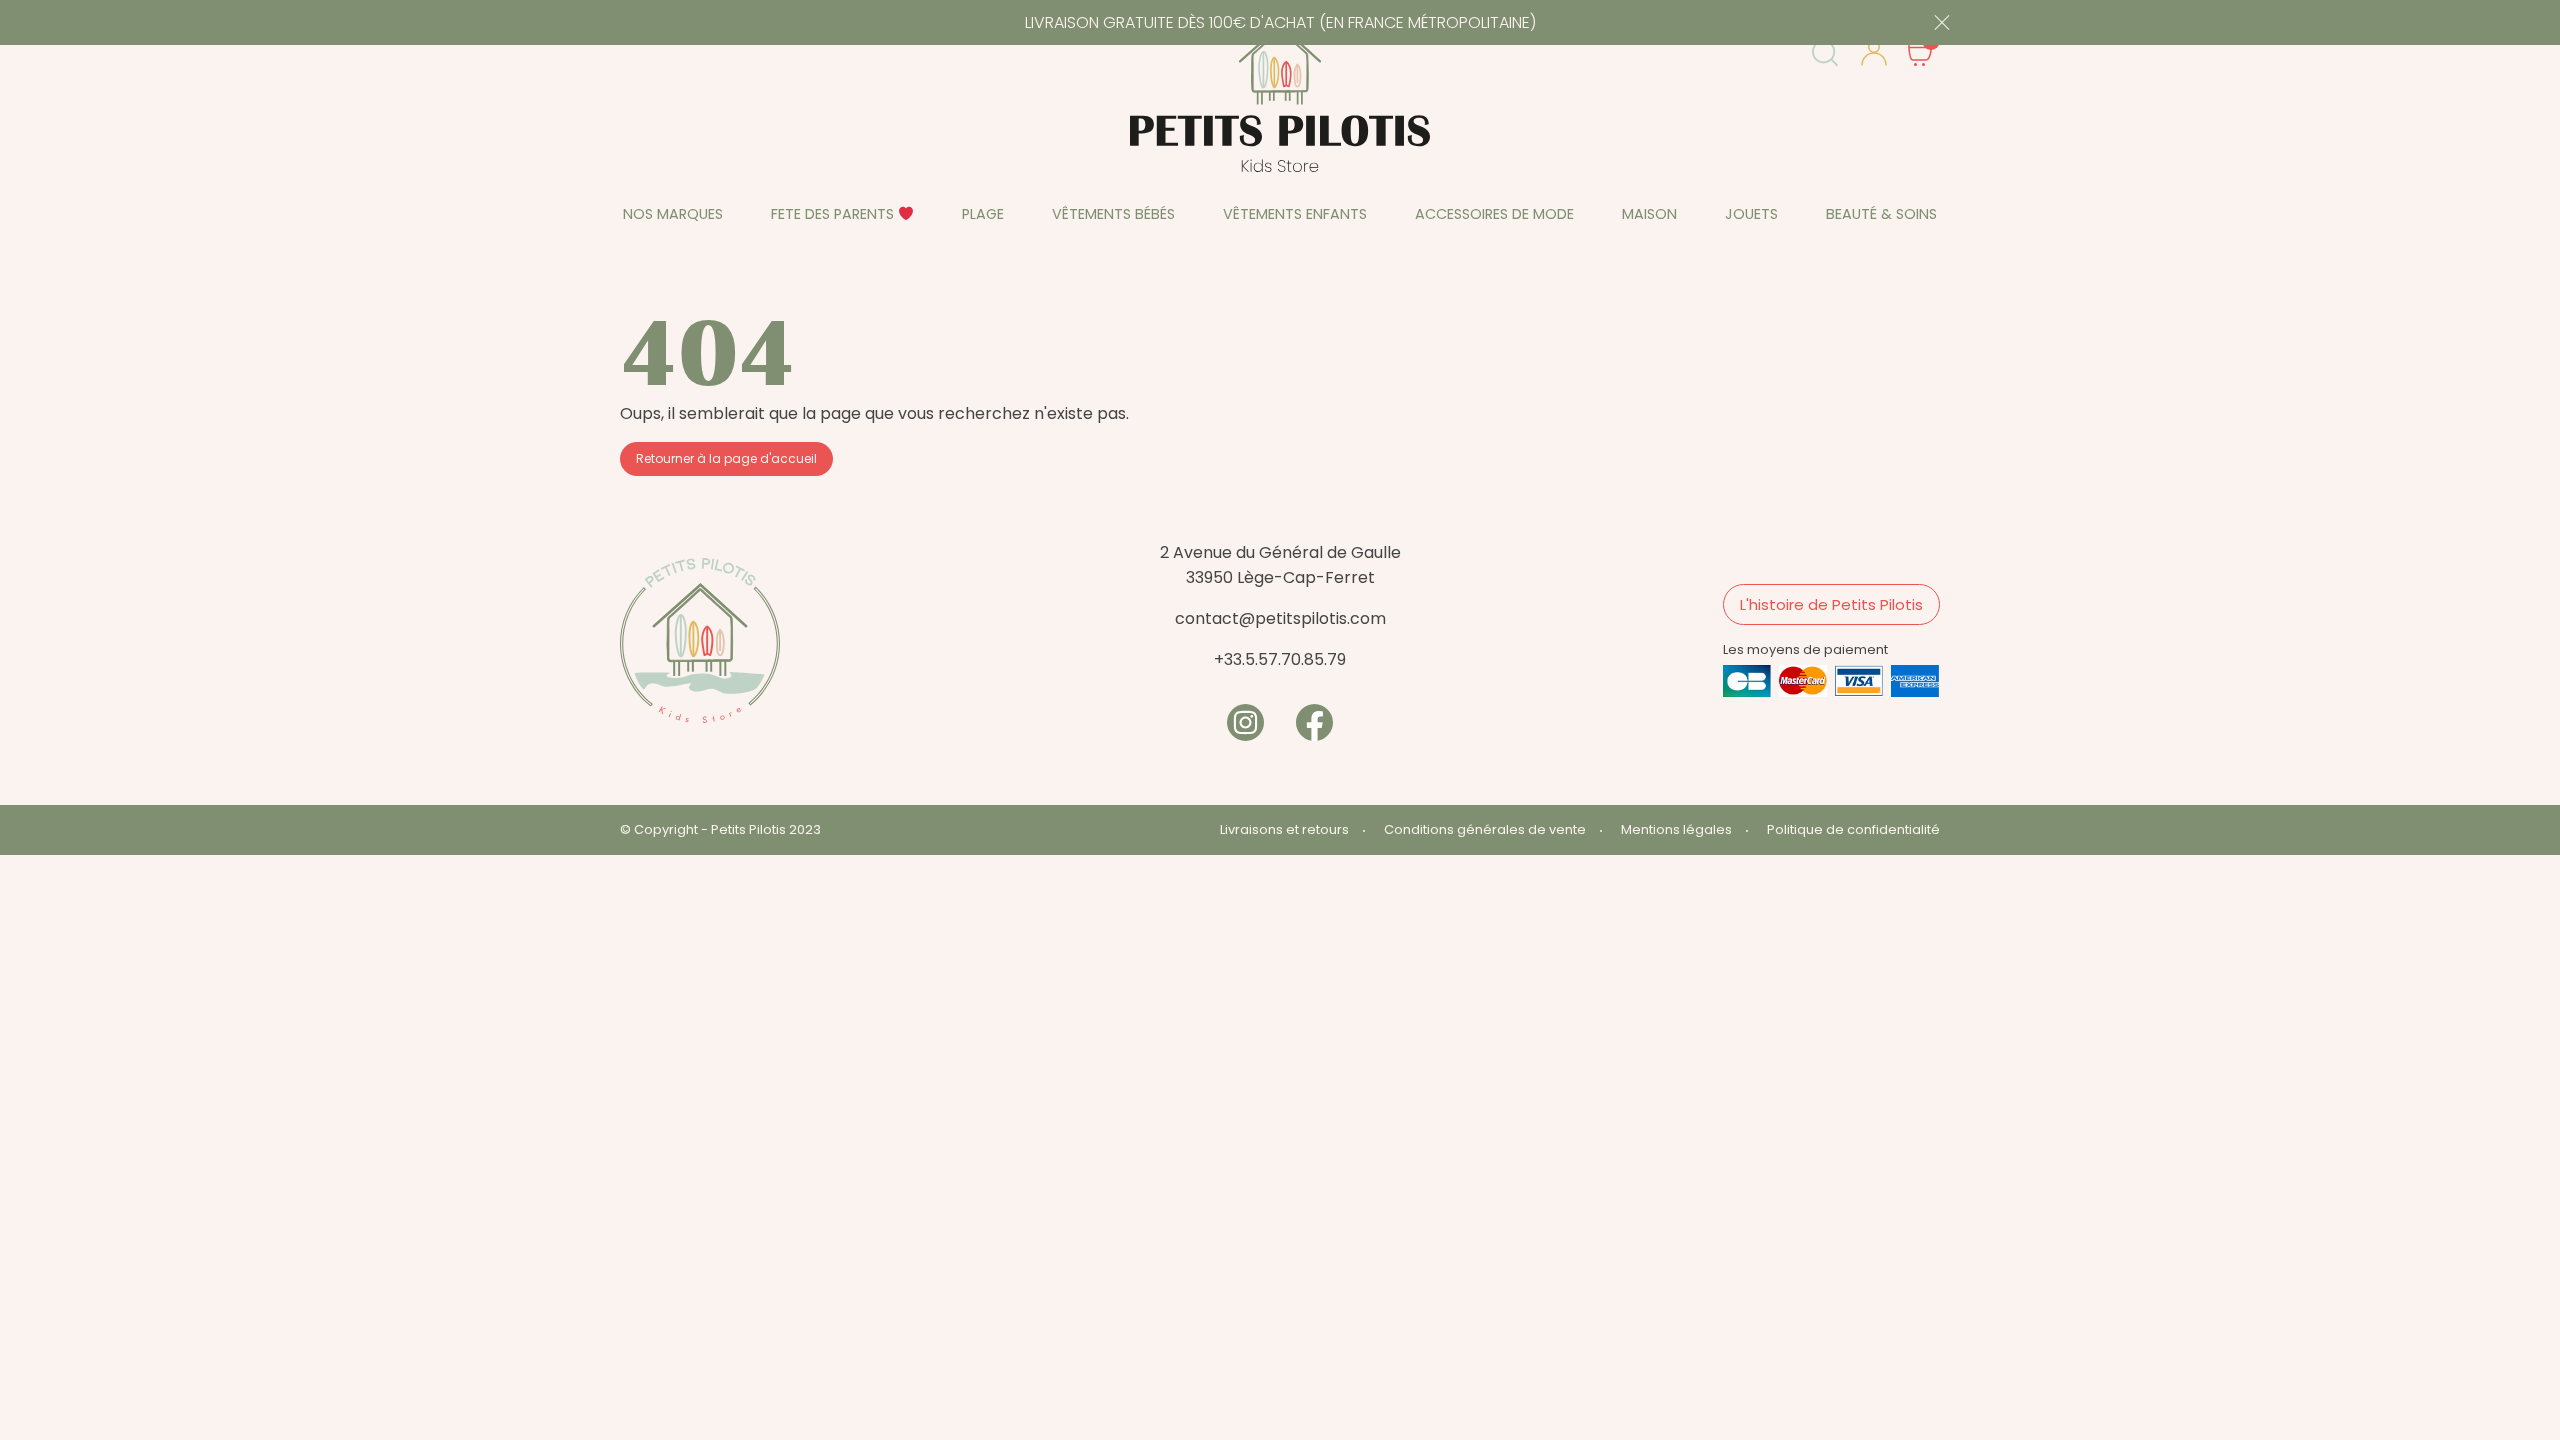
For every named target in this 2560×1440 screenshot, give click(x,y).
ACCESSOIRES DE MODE (1494, 214)
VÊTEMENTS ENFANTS (1295, 214)
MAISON (1649, 214)
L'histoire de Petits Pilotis (1831, 604)
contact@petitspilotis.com (1280, 618)
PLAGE (983, 214)
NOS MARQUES (673, 214)
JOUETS (1751, 214)
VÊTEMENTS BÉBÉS (1113, 214)
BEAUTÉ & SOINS (1881, 214)
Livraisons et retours (1284, 829)
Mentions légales (1676, 829)
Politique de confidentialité (1853, 829)
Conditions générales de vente (1485, 829)
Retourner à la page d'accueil (726, 458)
